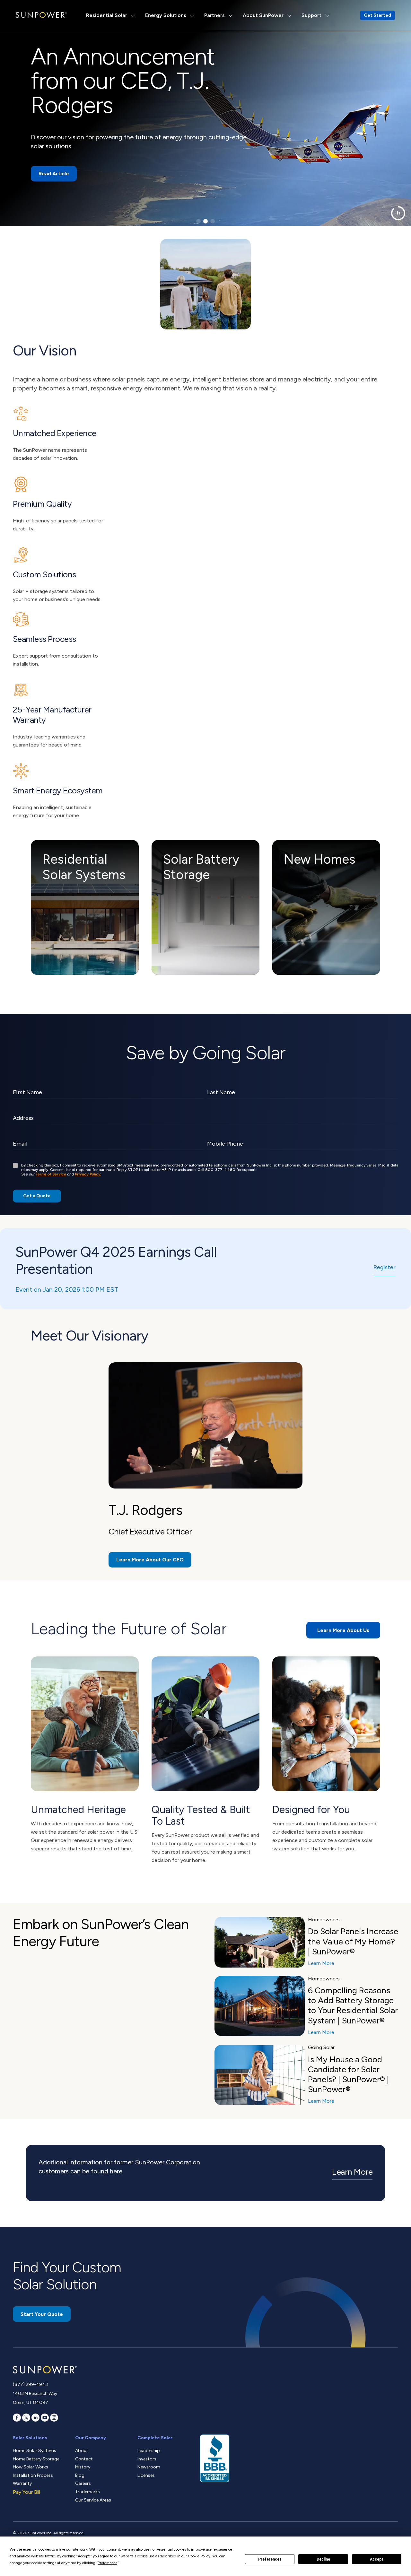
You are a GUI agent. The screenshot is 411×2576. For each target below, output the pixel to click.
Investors (147, 2459)
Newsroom (149, 2467)
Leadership (149, 2451)
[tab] (198, 221)
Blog (80, 2475)
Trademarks (87, 2492)
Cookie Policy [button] (199, 2556)
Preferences (270, 2559)
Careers (83, 2483)
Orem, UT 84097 (31, 2402)
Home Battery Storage (36, 2459)
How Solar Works (31, 2467)
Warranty (22, 2483)
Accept (377, 2559)
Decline (323, 2559)
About (82, 2451)
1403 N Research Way (35, 2393)
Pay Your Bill (26, 2492)
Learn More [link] (352, 2172)
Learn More (321, 1963)
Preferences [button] (107, 2563)
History (83, 2467)
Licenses (146, 2475)
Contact (84, 2459)
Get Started (377, 15)
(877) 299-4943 (30, 2384)
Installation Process (33, 2475)
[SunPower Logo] (41, 15)
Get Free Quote (58, 157)
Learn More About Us (343, 1630)
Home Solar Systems (35, 2451)
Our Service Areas (93, 2500)
